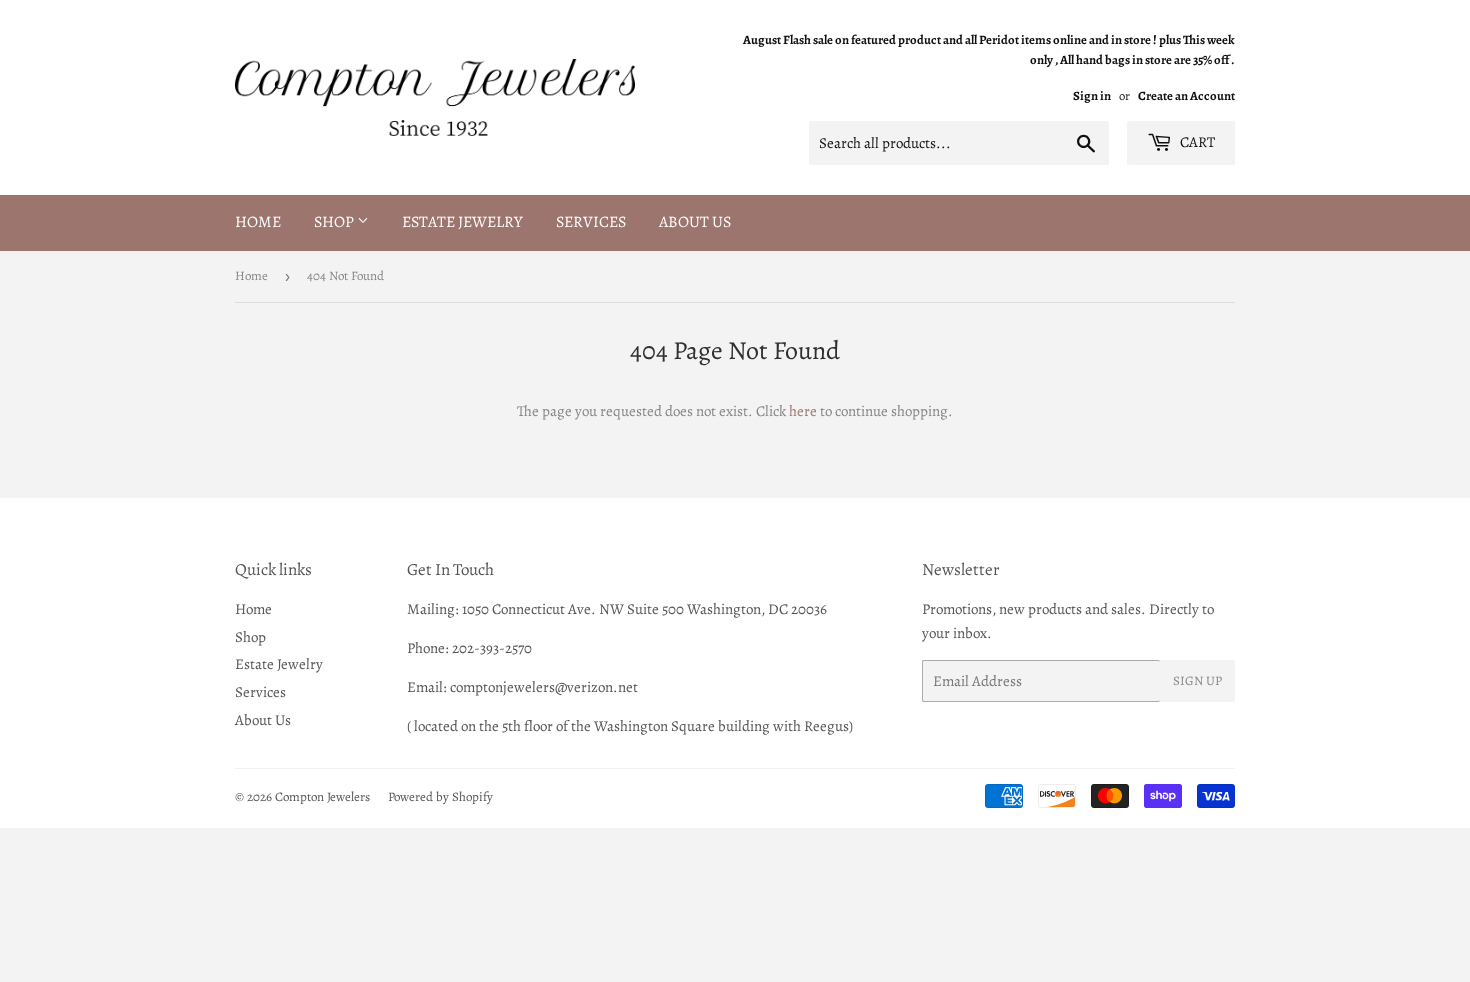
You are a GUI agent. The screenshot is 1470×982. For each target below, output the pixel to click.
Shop (335, 222)
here (803, 411)
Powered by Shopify (440, 796)
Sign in (1092, 95)
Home (258, 222)
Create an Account (1186, 95)
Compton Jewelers (322, 796)
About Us (695, 222)
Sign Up (1197, 680)
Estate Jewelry (462, 222)
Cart (1196, 142)
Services (591, 222)
